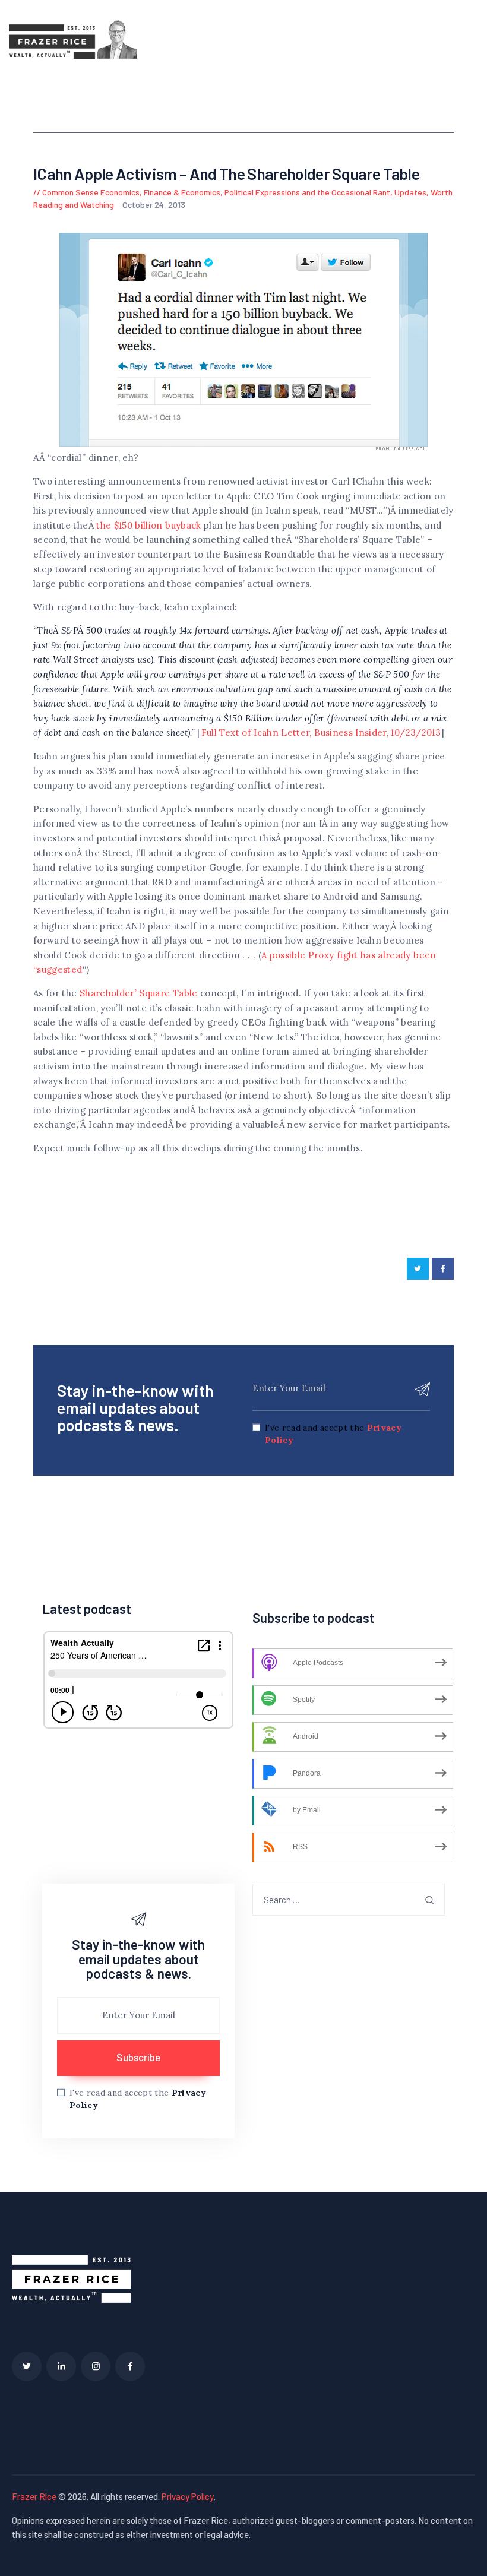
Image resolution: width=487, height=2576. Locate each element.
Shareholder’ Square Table (140, 993)
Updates (410, 192)
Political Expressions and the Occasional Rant (307, 192)
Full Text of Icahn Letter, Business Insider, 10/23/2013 (321, 732)
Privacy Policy (188, 2496)
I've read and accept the (333, 1434)
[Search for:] (349, 1900)
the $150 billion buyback (148, 525)
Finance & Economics (182, 192)
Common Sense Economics (91, 192)
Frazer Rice (34, 2496)
